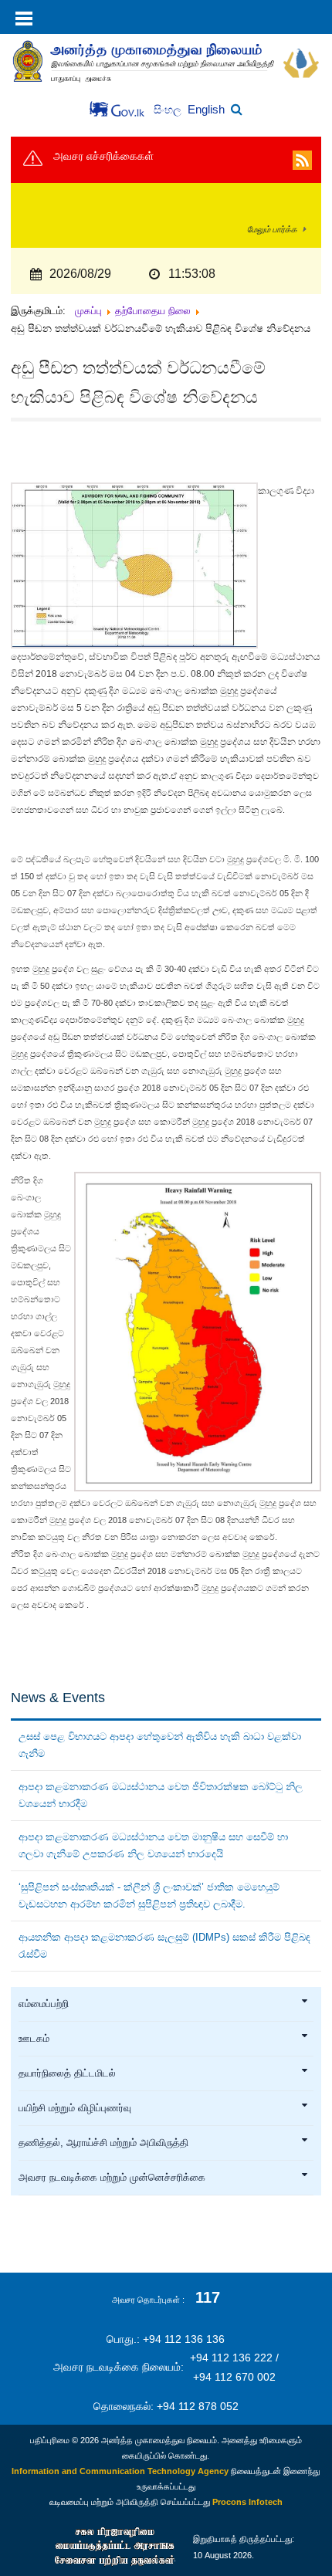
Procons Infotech (247, 2502)
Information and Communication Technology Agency (120, 2471)
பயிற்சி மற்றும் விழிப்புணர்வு (75, 2108)
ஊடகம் (34, 2039)
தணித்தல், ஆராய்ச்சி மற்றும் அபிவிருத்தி (103, 2143)
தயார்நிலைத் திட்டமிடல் (67, 2073)
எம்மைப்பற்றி (44, 2004)
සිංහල (169, 110)
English (206, 109)
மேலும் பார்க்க (272, 229)
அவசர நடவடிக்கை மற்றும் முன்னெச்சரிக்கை (112, 2178)
